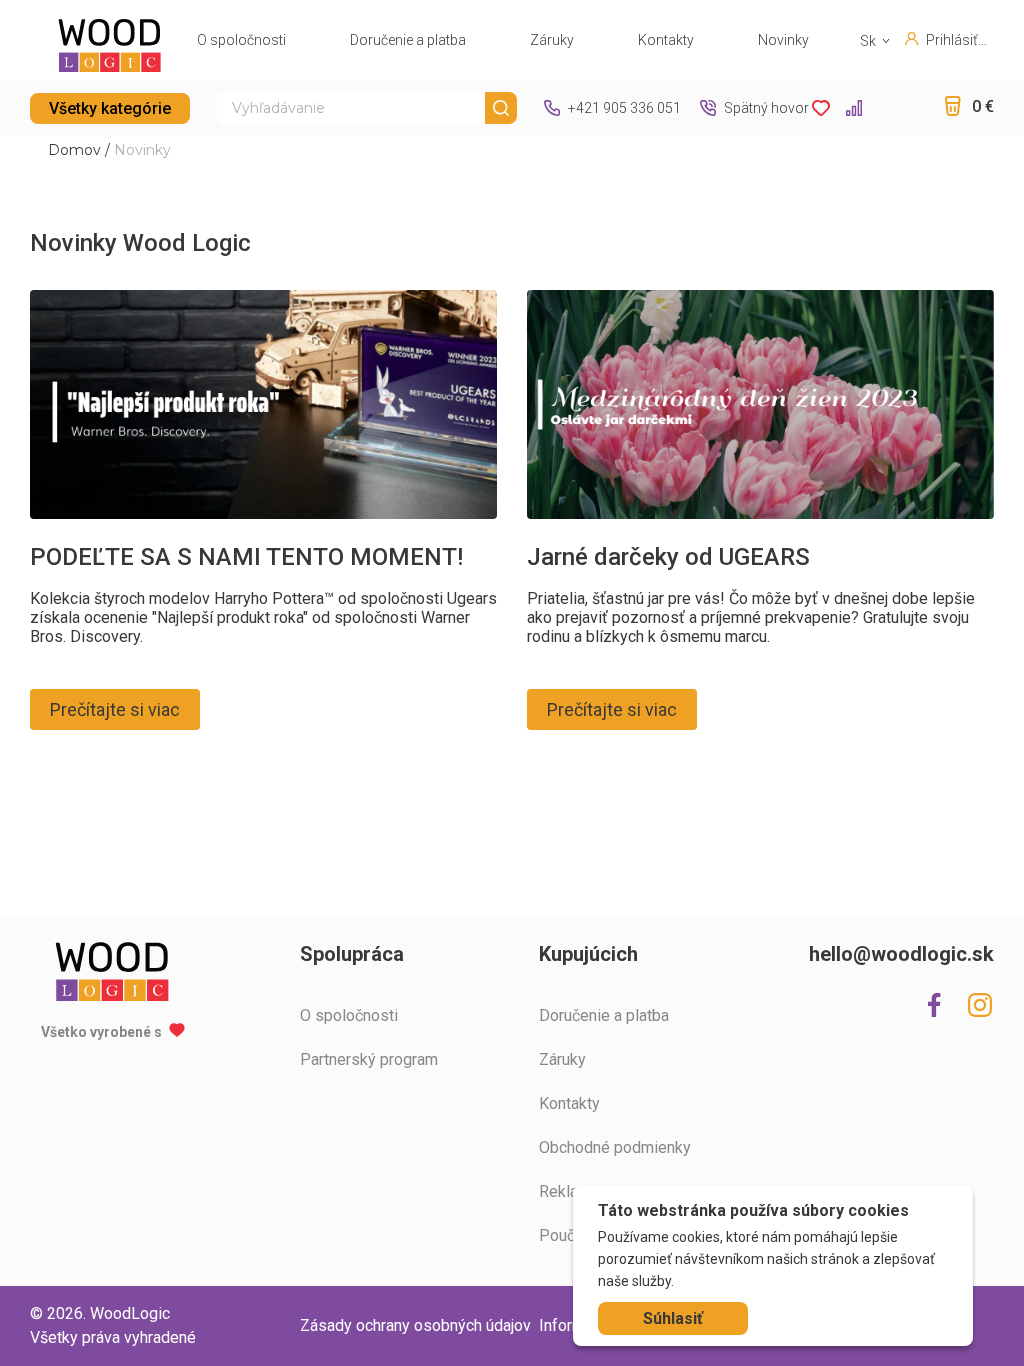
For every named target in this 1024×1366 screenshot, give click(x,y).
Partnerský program (369, 1059)
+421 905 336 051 (624, 108)
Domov (74, 150)
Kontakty (666, 40)
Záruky (552, 40)
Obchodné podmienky (615, 1147)
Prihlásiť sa (952, 40)
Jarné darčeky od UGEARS (668, 557)
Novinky (783, 40)
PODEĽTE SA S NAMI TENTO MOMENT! (246, 557)
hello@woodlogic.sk (901, 954)
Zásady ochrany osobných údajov (415, 1325)
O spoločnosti (241, 40)
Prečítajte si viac (115, 709)
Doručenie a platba (408, 40)
